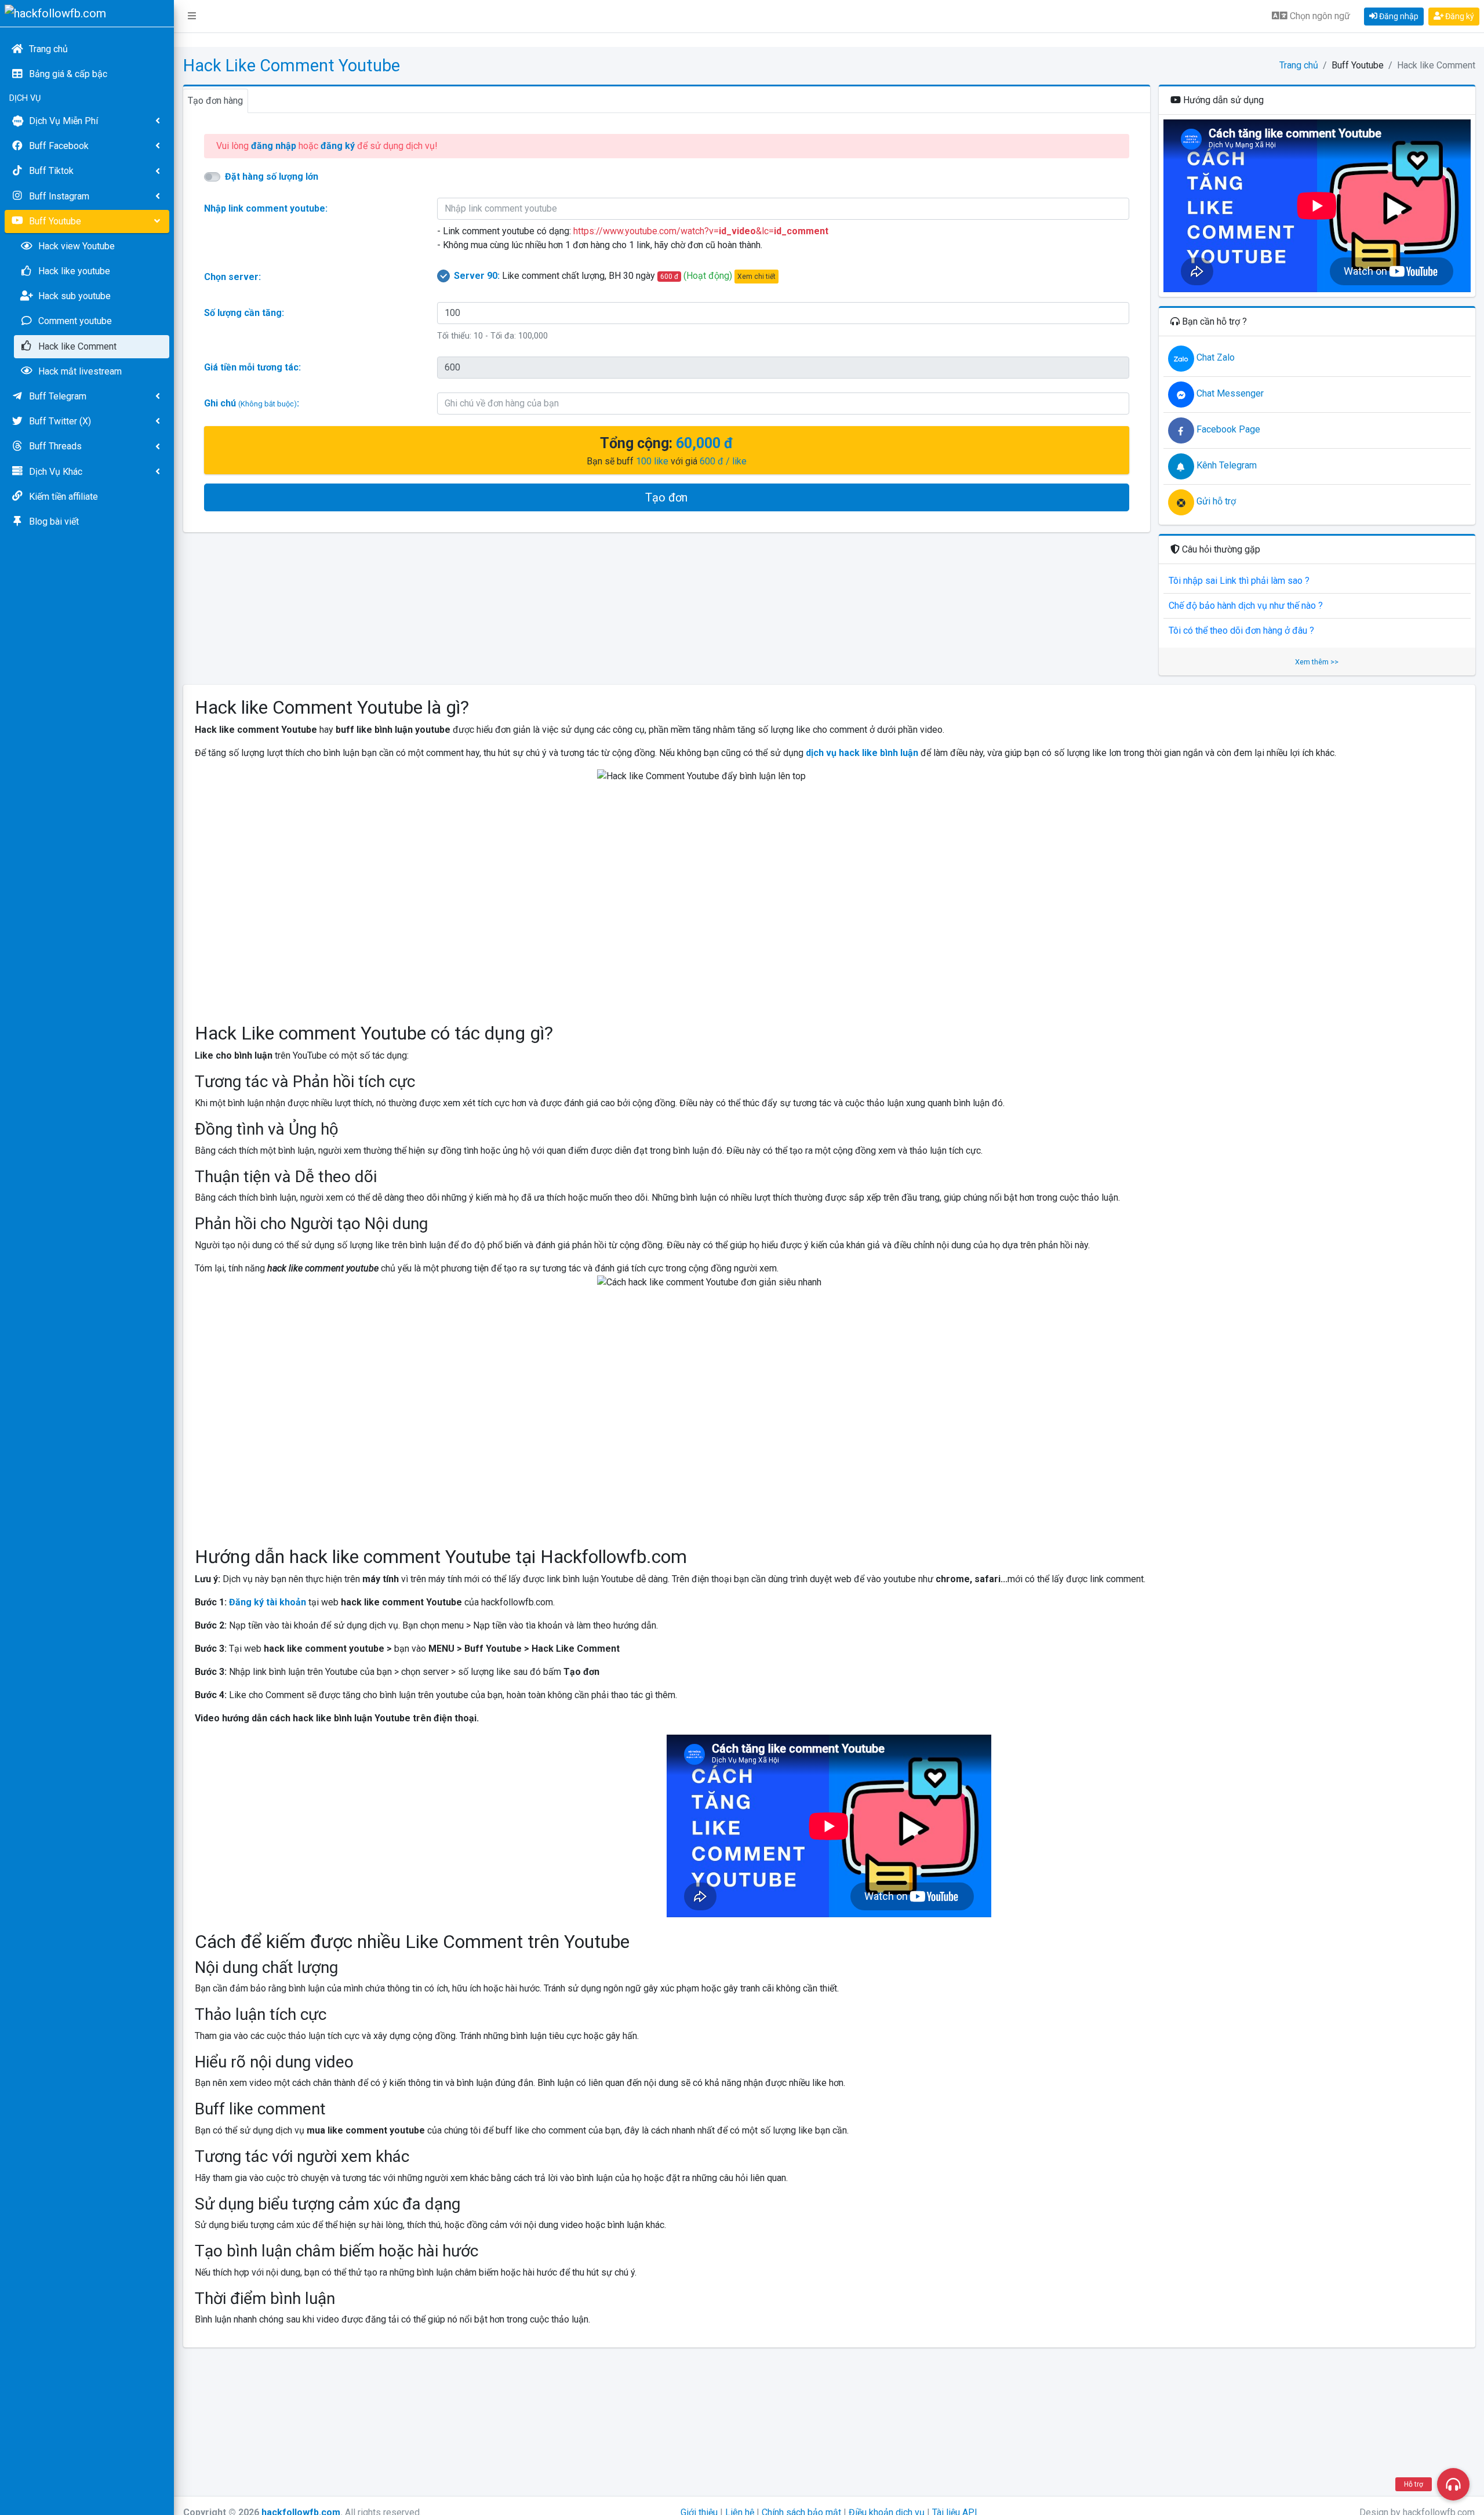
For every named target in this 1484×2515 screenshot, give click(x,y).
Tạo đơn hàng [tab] (215, 101)
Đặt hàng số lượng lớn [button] (272, 177)
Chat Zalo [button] (1214, 357)
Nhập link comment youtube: (266, 208)
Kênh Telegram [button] (1225, 465)
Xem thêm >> (1317, 662)
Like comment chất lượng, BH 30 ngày (615, 276)
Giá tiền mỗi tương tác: (252, 367)
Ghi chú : (252, 403)
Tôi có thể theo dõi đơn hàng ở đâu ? (1241, 630)
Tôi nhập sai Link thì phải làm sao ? (1239, 581)
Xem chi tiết (756, 277)
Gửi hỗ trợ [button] (1215, 501)
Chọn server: (232, 277)
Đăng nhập (1398, 16)
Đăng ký (1459, 16)
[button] (192, 16)
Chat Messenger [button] (1229, 393)
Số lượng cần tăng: (244, 313)
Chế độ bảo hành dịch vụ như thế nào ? (1246, 606)
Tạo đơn (666, 497)
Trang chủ (1299, 65)
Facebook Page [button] (1227, 429)
